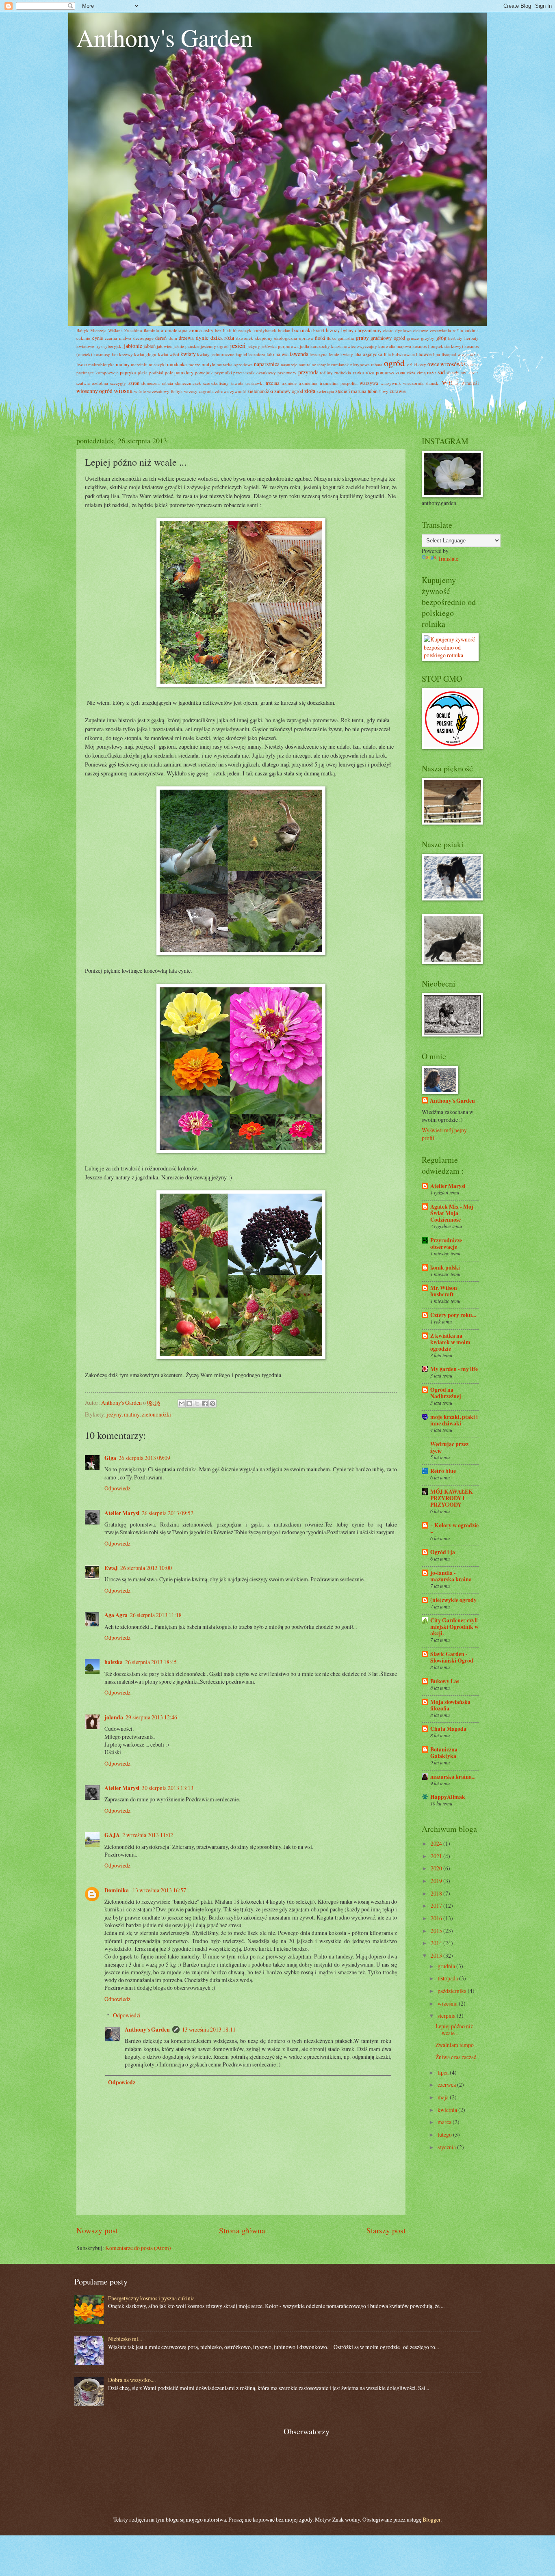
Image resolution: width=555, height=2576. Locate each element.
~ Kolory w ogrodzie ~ (454, 1529)
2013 (437, 1955)
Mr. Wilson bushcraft (444, 1291)
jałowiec (165, 346)
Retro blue (443, 1471)
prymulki (223, 372)
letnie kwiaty (341, 354)
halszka (114, 1662)
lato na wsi (277, 354)
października (453, 1991)
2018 (437, 1893)
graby (362, 338)
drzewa (186, 338)
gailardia (346, 338)
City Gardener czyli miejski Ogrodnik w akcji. (454, 1627)
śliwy (384, 391)
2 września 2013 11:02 (148, 1835)
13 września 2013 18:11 (209, 2029)
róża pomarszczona (386, 372)
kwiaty (188, 354)
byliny (347, 330)
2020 (437, 1868)
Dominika (117, 1890)
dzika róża (222, 338)
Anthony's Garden (165, 37)
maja (444, 2097)
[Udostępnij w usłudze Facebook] (205, 1404)
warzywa (369, 383)
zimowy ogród (289, 391)
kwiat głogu (145, 354)
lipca (444, 2072)
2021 (437, 1856)
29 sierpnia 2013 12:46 (151, 1717)
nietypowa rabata (366, 364)
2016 (437, 1918)
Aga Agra (116, 1615)
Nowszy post (97, 2230)
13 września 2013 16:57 (159, 1890)
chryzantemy (368, 330)
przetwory (287, 372)
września (448, 2003)
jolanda (114, 1717)
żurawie (398, 391)
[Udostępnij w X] (197, 1404)
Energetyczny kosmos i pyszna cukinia (151, 2298)
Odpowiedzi (127, 2015)
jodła (305, 346)
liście (82, 364)
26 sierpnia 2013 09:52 (168, 1513)
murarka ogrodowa (235, 364)
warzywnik (391, 383)
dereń (161, 338)
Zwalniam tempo (455, 2045)
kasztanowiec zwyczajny (354, 346)
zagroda (206, 391)
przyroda (308, 372)
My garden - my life (454, 1369)
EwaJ (111, 1568)
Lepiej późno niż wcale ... (454, 2030)
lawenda (299, 354)
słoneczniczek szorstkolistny (202, 383)
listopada (448, 1978)
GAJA (112, 1835)
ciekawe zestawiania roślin (438, 330)
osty (422, 364)
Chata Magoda (448, 1729)
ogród (394, 363)
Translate (448, 558)
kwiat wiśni (169, 354)
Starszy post (386, 2230)
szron (134, 383)
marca (445, 2122)
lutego (445, 2134)
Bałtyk (82, 330)
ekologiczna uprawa (294, 338)
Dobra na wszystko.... (132, 2380)
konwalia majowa (395, 346)
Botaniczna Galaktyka (444, 1753)
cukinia (472, 330)
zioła (310, 391)
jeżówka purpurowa (280, 346)
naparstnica (267, 364)
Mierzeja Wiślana (106, 330)
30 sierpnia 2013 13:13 (168, 1788)
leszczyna (319, 354)
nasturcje (289, 364)
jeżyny (254, 346)
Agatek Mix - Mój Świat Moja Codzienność (452, 1213)
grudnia (447, 1966)
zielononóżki (260, 391)
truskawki (255, 383)
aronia (196, 330)
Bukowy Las (445, 1681)
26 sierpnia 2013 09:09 (144, 1458)
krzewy (126, 354)
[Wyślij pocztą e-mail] (182, 1404)
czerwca (447, 2085)
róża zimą (416, 372)
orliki (412, 364)
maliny (123, 364)
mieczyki (157, 364)
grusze (413, 338)
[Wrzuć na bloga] (189, 1404)
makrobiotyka (101, 364)
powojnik (204, 372)
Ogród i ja (443, 1552)
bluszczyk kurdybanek (254, 330)
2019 (437, 1881)
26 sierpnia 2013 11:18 (156, 1615)
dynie (202, 338)
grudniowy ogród (388, 338)
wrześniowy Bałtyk (165, 391)
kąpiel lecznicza (250, 354)
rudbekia (343, 372)
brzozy (333, 330)
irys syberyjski (109, 346)
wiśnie (140, 391)
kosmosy (102, 354)
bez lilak (223, 330)
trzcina (273, 383)
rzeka (358, 372)
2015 (437, 1931)
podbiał (156, 372)
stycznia (447, 2147)
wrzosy (191, 391)
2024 (437, 1843)
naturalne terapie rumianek (324, 364)
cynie (98, 338)
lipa (437, 354)
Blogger (431, 2519)
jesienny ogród (215, 346)
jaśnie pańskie (186, 346)
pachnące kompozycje (98, 372)
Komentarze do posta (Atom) (138, 2248)
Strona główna (242, 2230)
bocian (284, 330)
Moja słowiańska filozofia (450, 1705)
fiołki (320, 338)
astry (208, 330)
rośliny (326, 372)
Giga (110, 1458)
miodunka (177, 364)
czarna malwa (118, 338)
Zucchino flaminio (142, 330)
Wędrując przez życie (449, 1447)
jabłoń (150, 346)
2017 (437, 1906)
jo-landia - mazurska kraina (451, 1576)
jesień (238, 345)
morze (194, 364)
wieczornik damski (421, 383)
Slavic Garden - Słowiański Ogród (452, 1657)
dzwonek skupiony (254, 338)
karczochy (320, 346)
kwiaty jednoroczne (216, 354)
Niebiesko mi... (125, 2339)
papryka (128, 372)
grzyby (428, 338)
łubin (373, 391)
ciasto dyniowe (397, 330)
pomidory (184, 372)
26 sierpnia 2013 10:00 (146, 1568)
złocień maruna (351, 391)
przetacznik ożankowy (255, 372)
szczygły (118, 383)
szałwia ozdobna (92, 383)
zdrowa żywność (231, 391)
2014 (437, 1943)
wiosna (123, 391)
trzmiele (289, 383)
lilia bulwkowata (399, 354)
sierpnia (447, 2016)
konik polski (445, 1267)
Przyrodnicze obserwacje (446, 1244)
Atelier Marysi (122, 1513)
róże (431, 372)
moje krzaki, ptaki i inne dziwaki (454, 1420)
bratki (319, 330)
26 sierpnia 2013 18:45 (151, 1662)
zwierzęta (325, 391)
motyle (208, 364)
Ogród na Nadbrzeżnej (446, 1393)
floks (331, 338)
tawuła (237, 383)
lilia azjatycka (368, 354)
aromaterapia (174, 330)
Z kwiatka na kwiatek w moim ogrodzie (450, 1342)
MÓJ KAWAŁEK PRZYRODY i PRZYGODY (452, 1498)
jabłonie (133, 346)
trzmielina (308, 383)
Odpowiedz (117, 1488)
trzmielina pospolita (339, 383)
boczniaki (302, 330)
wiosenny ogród (94, 391)
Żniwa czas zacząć (456, 2057)
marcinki (139, 364)
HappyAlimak (448, 1797)
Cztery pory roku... (453, 1315)
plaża (143, 372)
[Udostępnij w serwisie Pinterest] (212, 1404)
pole (169, 372)
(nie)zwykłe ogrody (453, 1600)
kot (115, 354)
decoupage (143, 338)
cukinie (83, 338)
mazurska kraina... (453, 1777)
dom (173, 338)
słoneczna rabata (157, 383)
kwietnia (448, 2110)
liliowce (424, 354)
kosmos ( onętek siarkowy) (438, 346)
